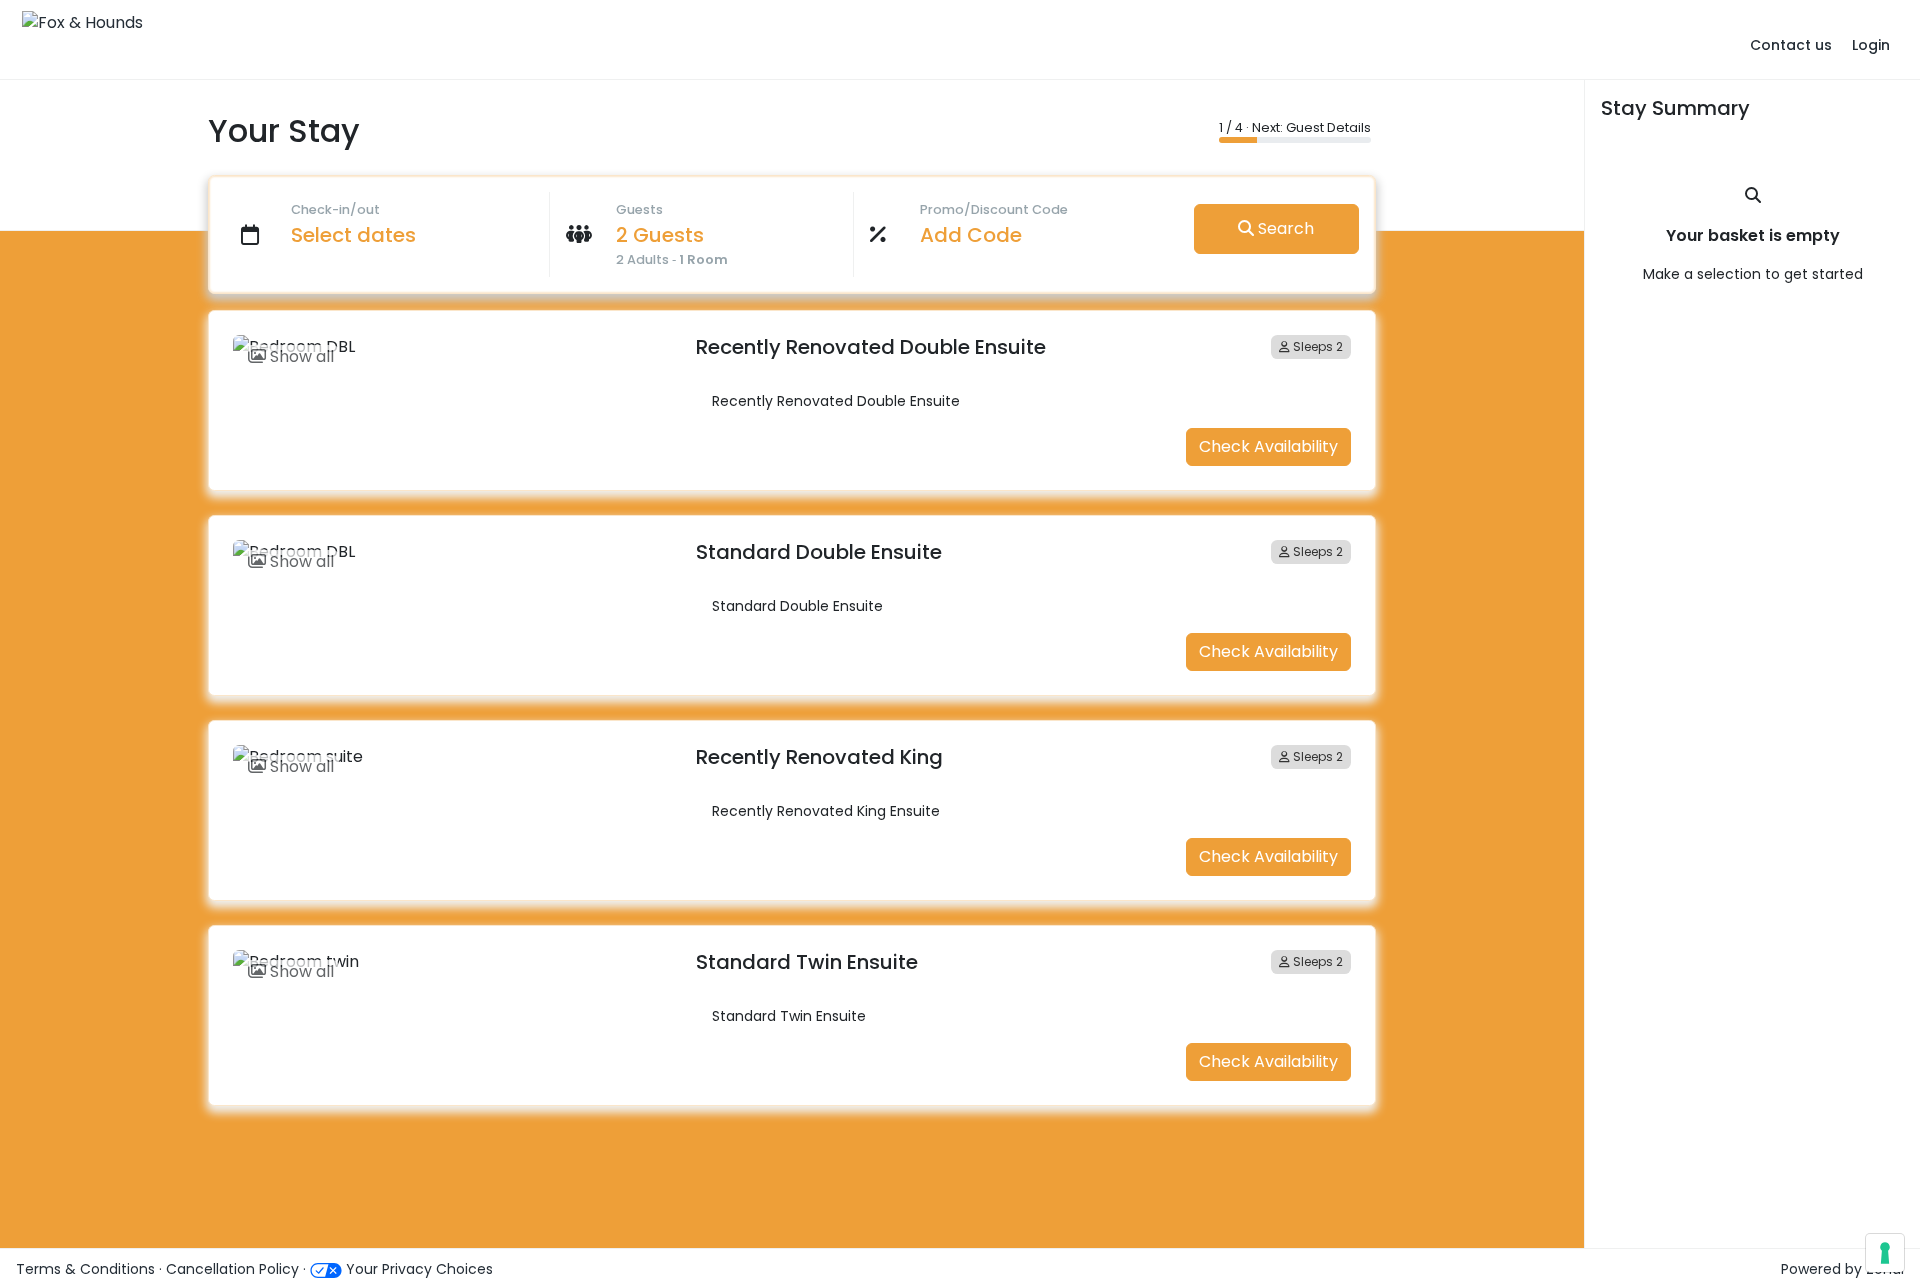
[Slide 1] (431, 331)
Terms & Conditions (85, 1269)
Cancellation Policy (234, 1269)
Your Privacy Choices (417, 1269)
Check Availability (1268, 446)
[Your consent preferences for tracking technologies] (1885, 1253)
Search (1284, 228)
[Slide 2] (467, 331)
